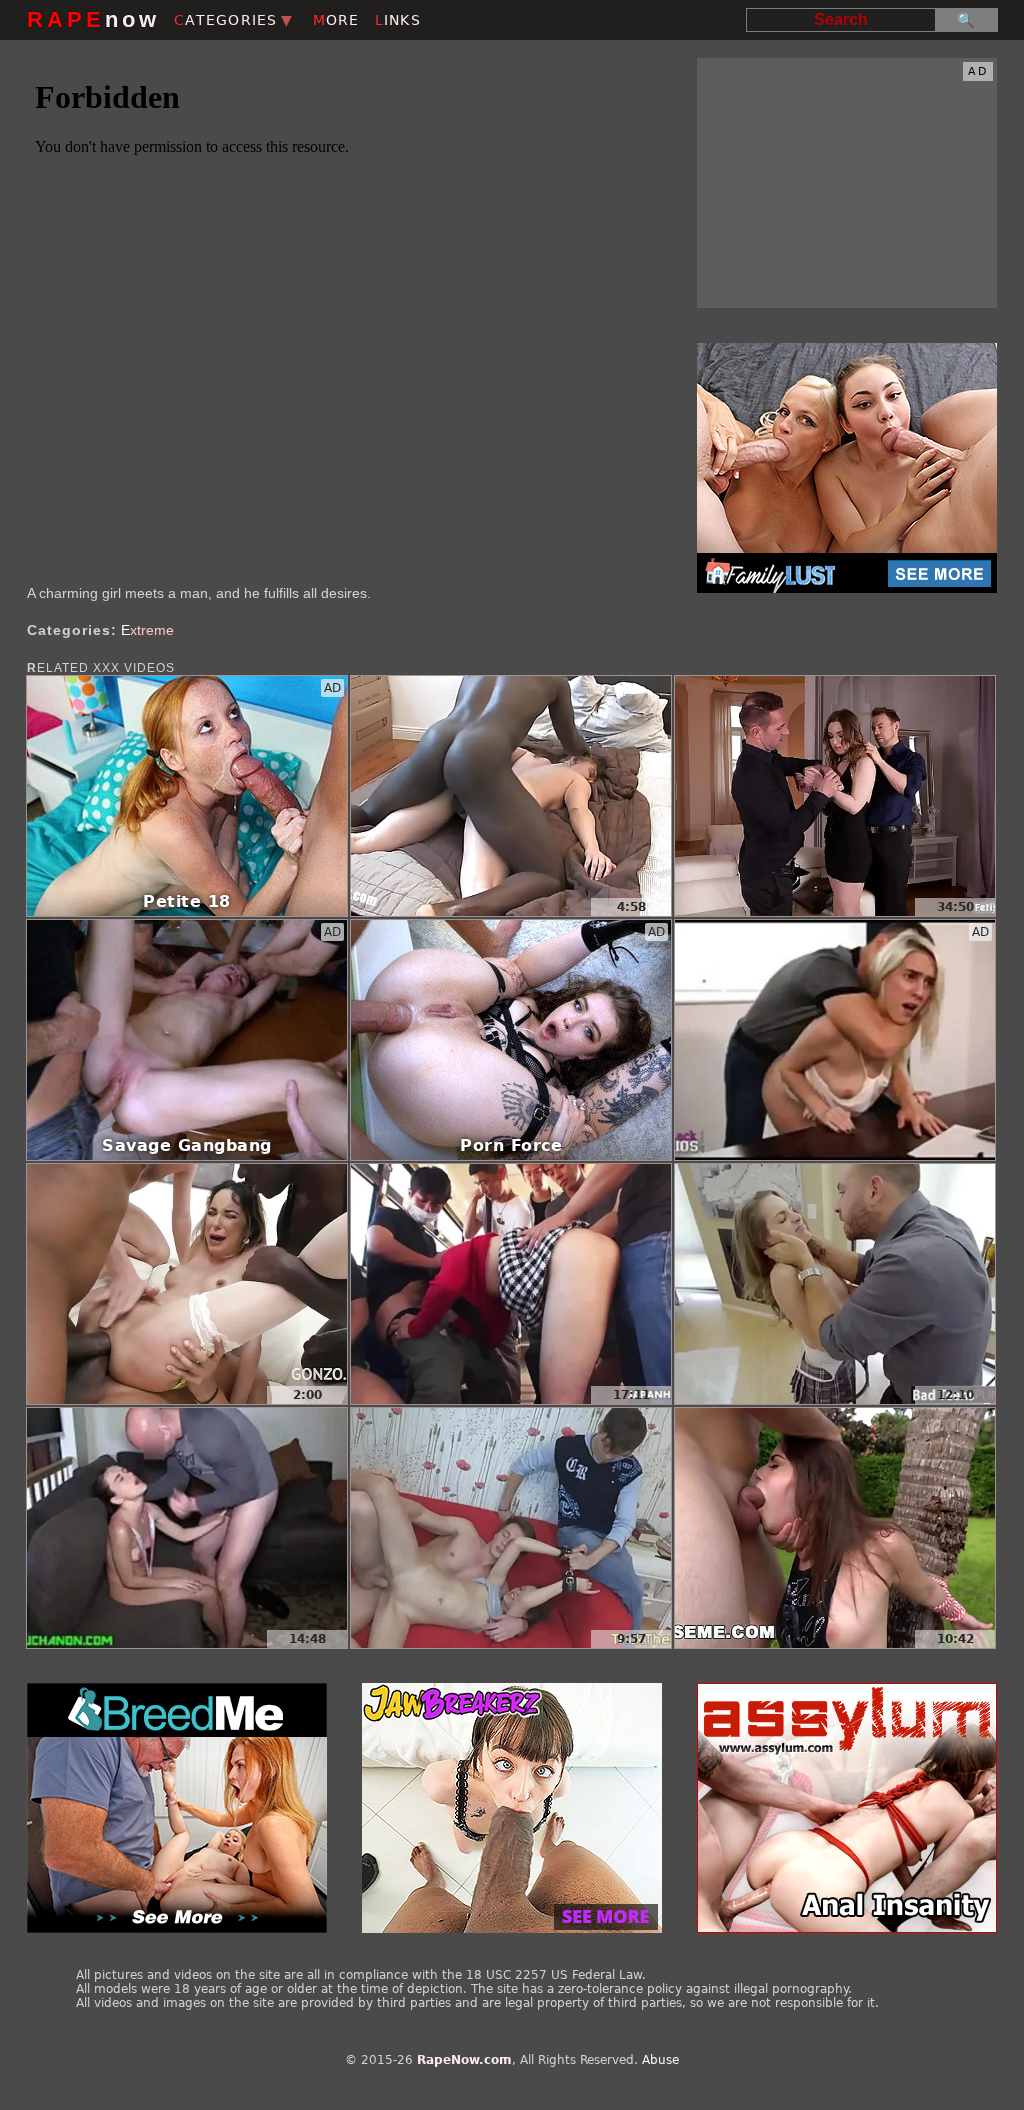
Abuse (660, 2060)
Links (398, 20)
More (336, 20)
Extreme (147, 630)
